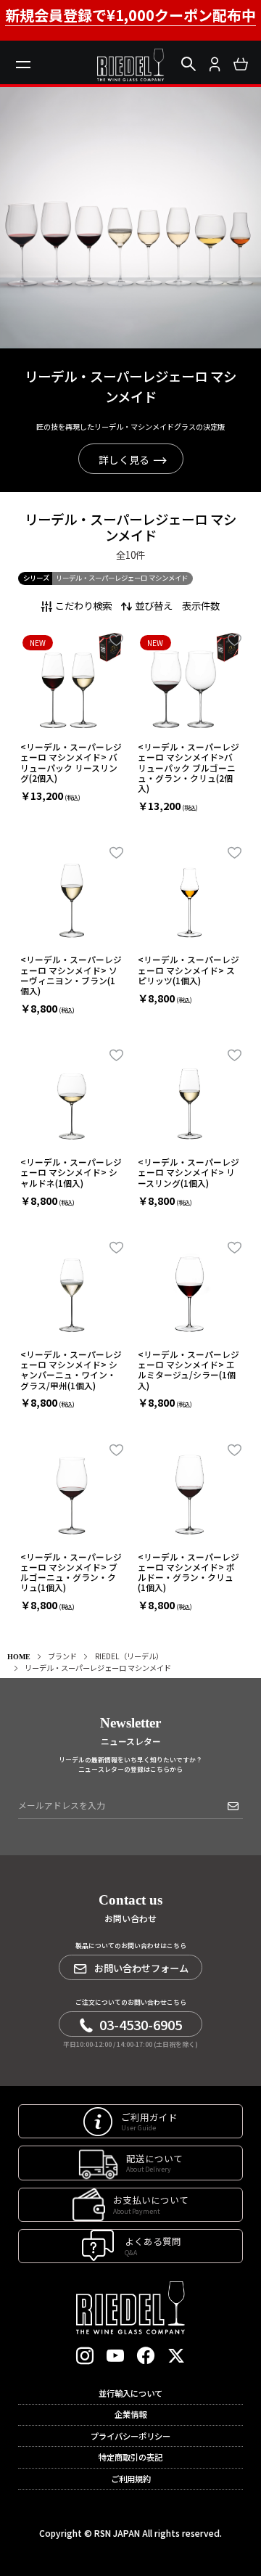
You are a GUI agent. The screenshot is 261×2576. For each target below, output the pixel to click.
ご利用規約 (131, 2479)
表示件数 (201, 605)
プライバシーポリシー (130, 2436)
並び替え (154, 605)
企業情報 (130, 2414)
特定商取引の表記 (130, 2457)
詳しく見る (124, 459)
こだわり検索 (83, 605)
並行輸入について (130, 2393)
